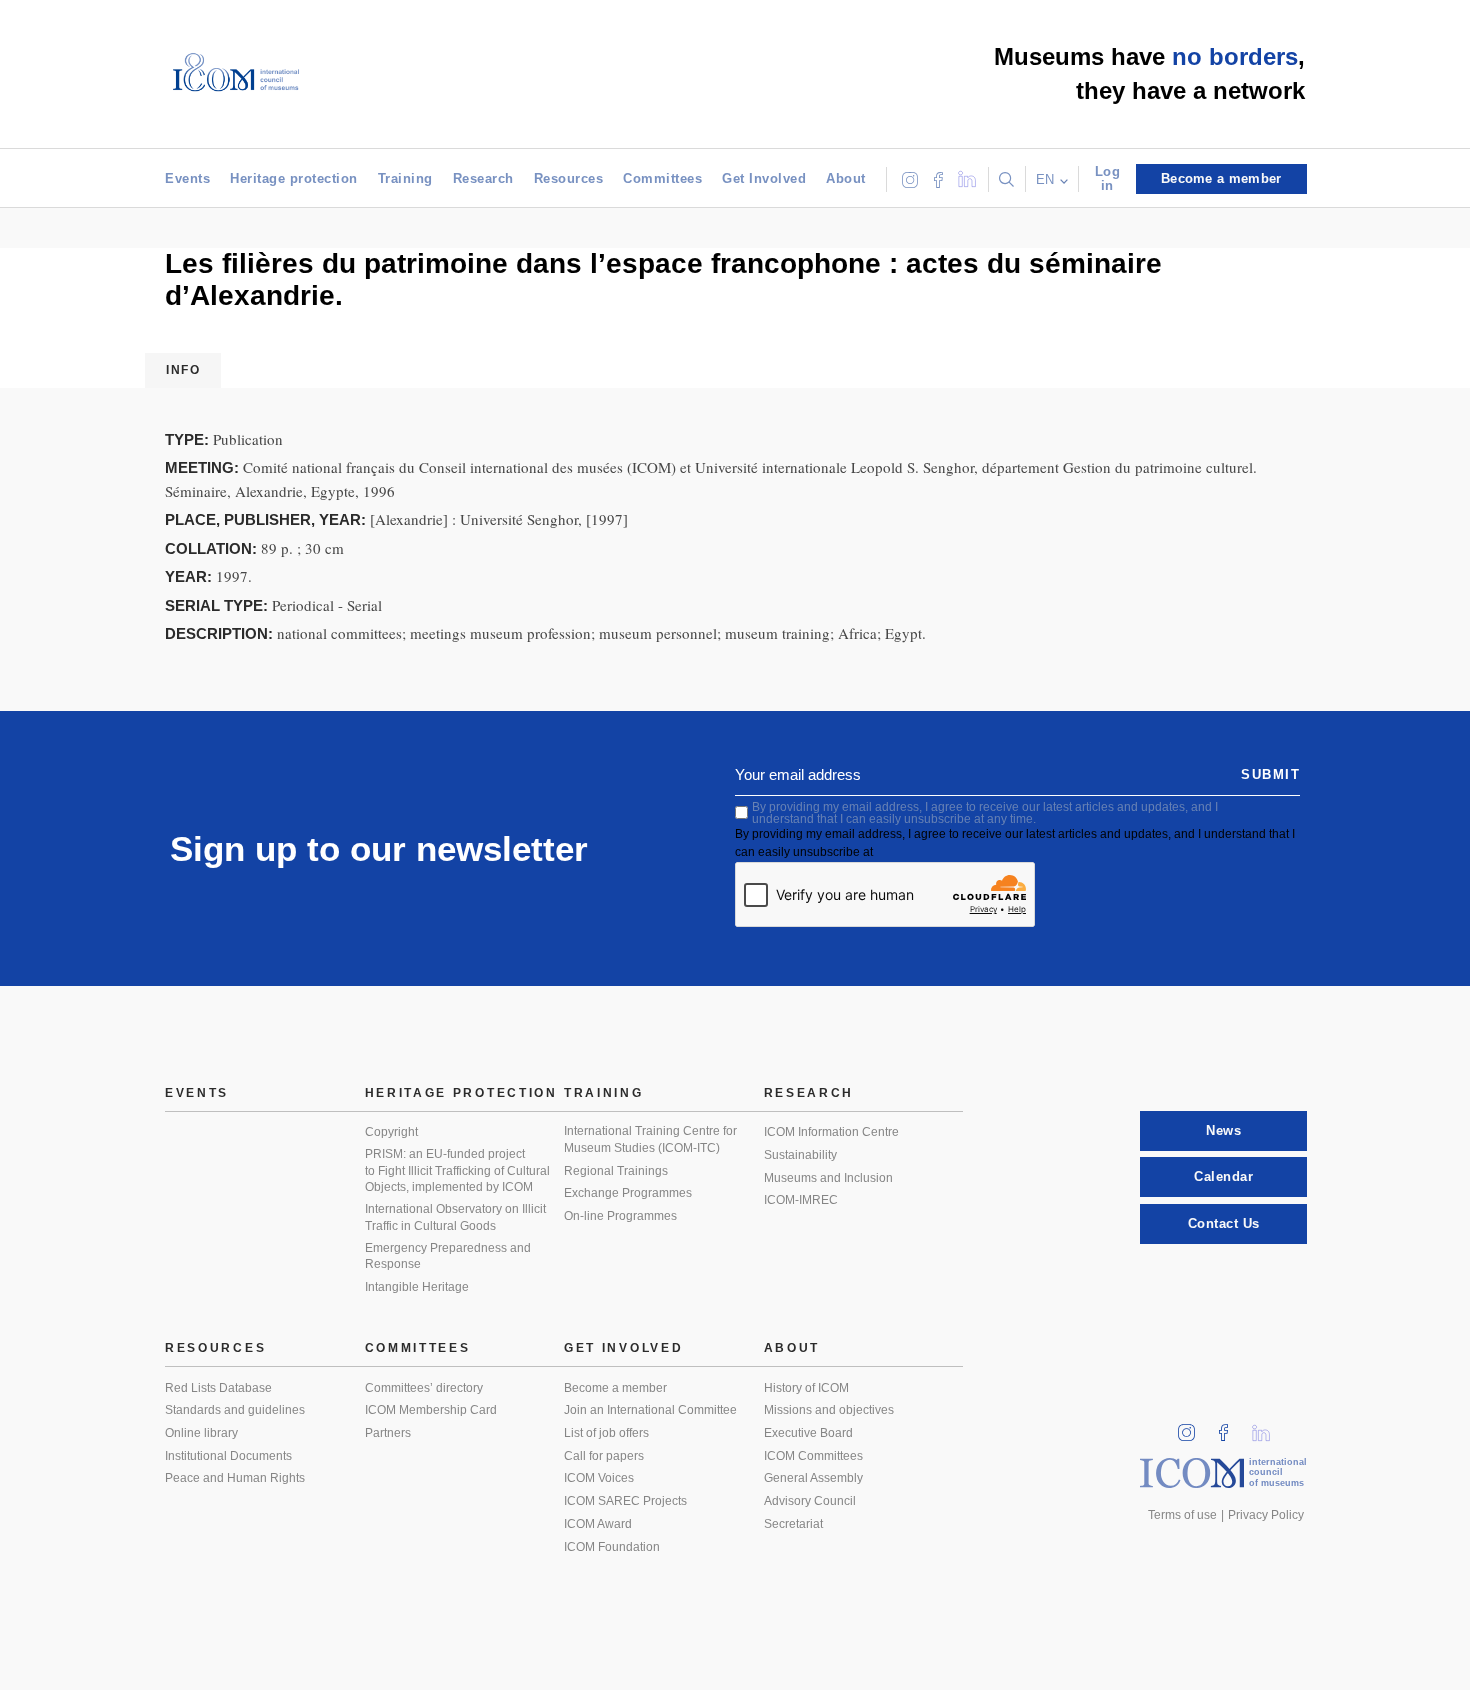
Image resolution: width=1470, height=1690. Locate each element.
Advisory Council (810, 1501)
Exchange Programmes (628, 1193)
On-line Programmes (620, 1216)
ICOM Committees (813, 1456)
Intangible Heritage (417, 1287)
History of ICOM (806, 1388)
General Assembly (813, 1478)
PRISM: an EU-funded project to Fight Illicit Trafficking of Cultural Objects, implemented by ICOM (457, 1170)
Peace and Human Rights (235, 1478)
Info (183, 370)
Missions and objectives (829, 1410)
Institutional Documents (228, 1456)
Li (1268, 1426)
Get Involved (764, 178)
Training (405, 178)
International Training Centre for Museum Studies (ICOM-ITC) (650, 1139)
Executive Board (808, 1433)
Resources (569, 178)
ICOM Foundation (612, 1547)
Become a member (615, 1388)
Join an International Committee (650, 1410)
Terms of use (1182, 1515)
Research (483, 178)
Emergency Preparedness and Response (448, 1256)
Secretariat (793, 1524)
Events (187, 178)
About (846, 178)
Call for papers (604, 1456)
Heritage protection (294, 178)
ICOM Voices (599, 1478)
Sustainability (800, 1155)
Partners (388, 1433)
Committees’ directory (424, 1388)
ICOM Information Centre (831, 1132)
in (1193, 1426)
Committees (662, 178)
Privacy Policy (1266, 1515)
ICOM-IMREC (801, 1200)
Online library (201, 1433)
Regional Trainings (616, 1171)
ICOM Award (598, 1524)
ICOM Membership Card (431, 1410)
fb (1230, 1426)
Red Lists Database (218, 1388)
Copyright (391, 1132)
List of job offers (606, 1433)
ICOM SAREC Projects (625, 1501)
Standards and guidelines (235, 1410)
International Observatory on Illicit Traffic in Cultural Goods (455, 1217)
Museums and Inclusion (828, 1178)
